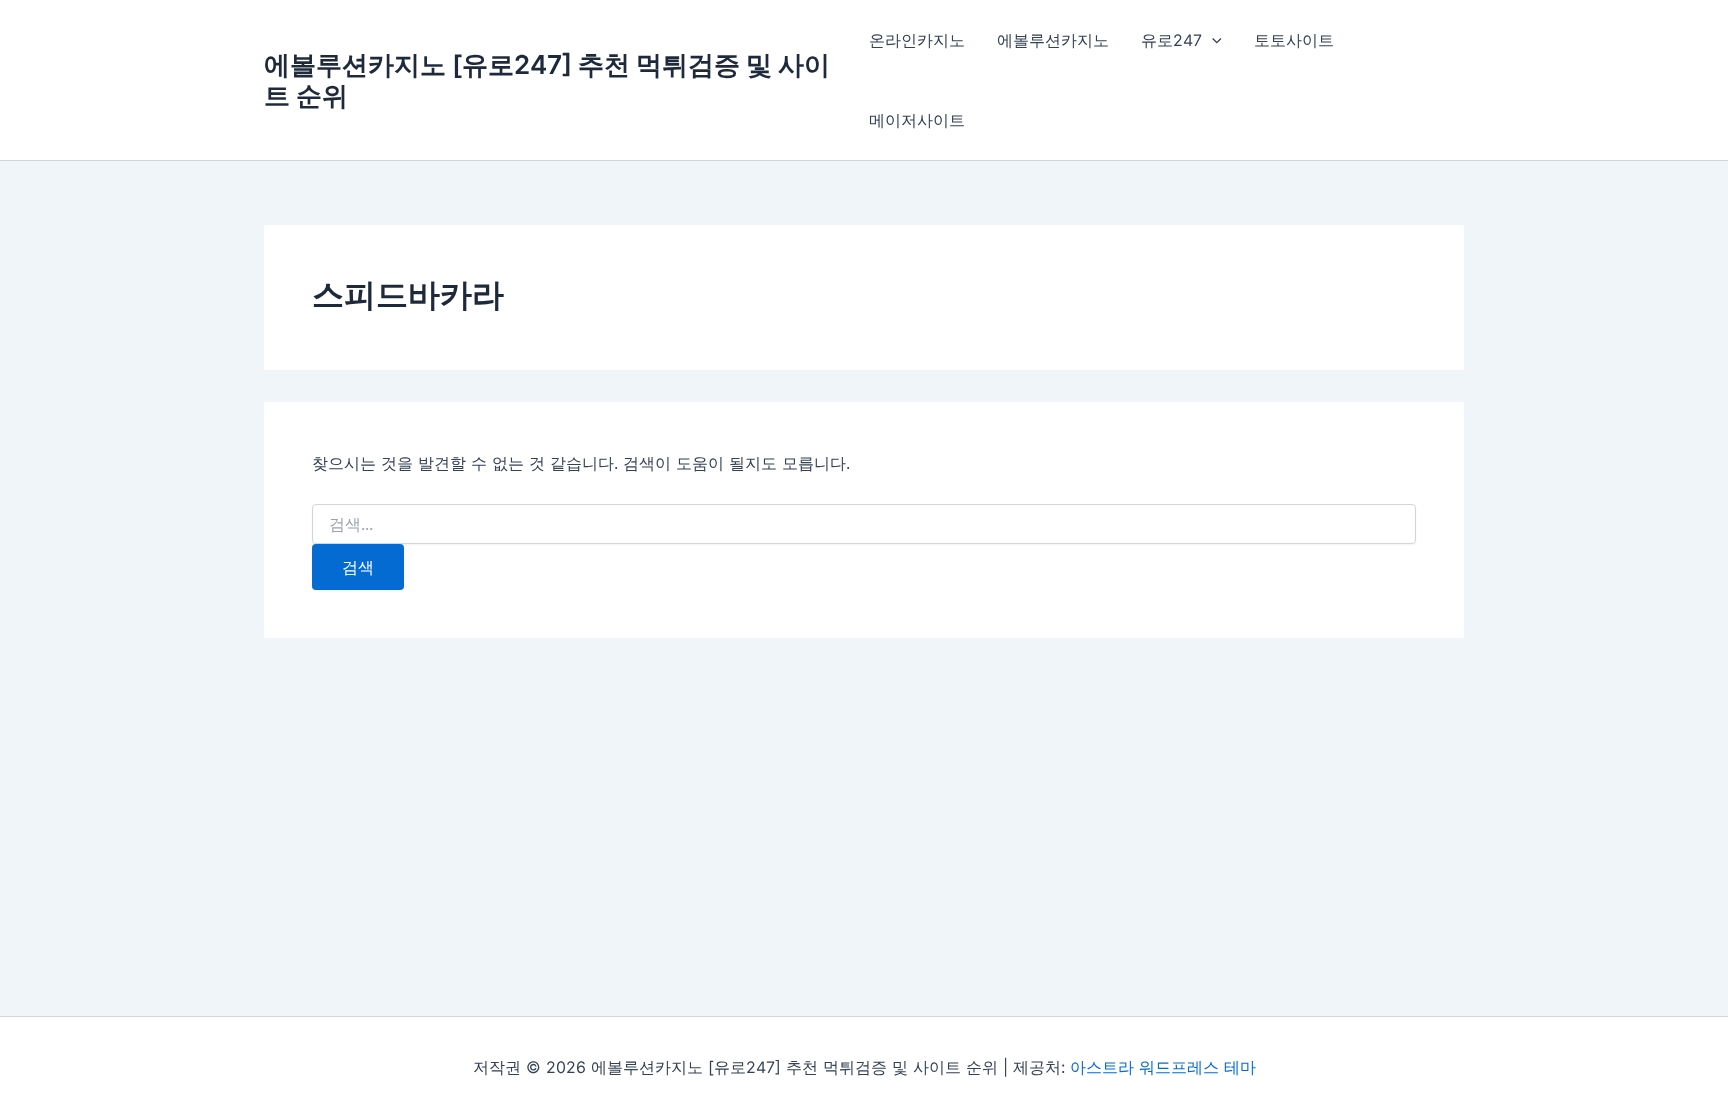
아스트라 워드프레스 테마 (1163, 1067)
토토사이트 (1294, 40)
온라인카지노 (917, 40)
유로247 (1171, 40)
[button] (1212, 40)
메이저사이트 (917, 120)
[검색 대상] (864, 524)
